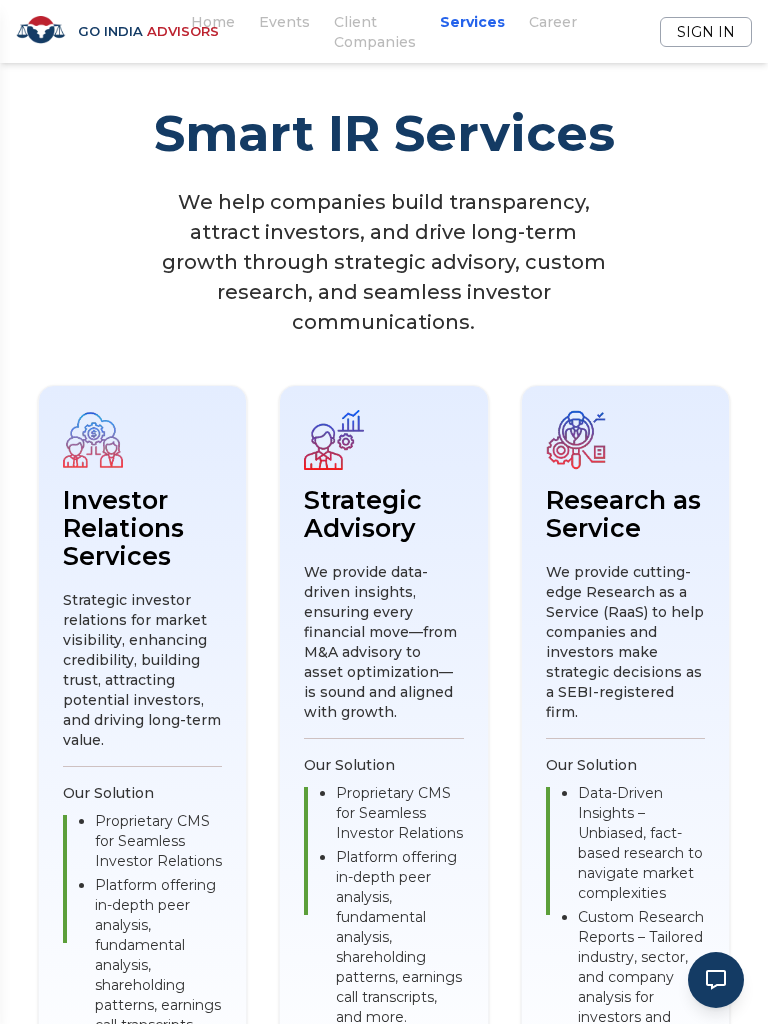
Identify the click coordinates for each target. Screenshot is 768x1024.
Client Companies (375, 32)
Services (472, 22)
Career (553, 22)
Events (284, 22)
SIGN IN (706, 32)
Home (213, 22)
